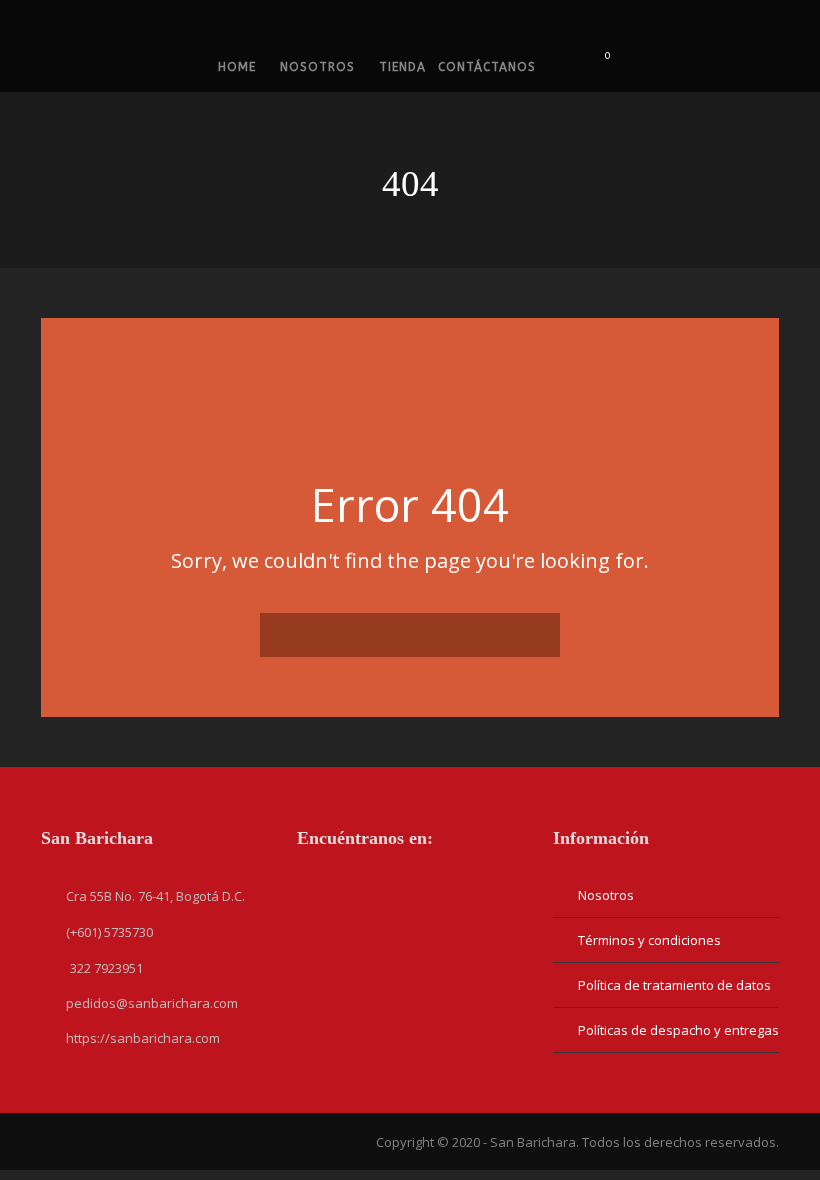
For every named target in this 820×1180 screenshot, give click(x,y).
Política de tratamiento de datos (674, 985)
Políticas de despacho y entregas (678, 1030)
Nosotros (317, 67)
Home (237, 67)
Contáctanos (487, 67)
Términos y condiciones (649, 940)
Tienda (402, 67)
